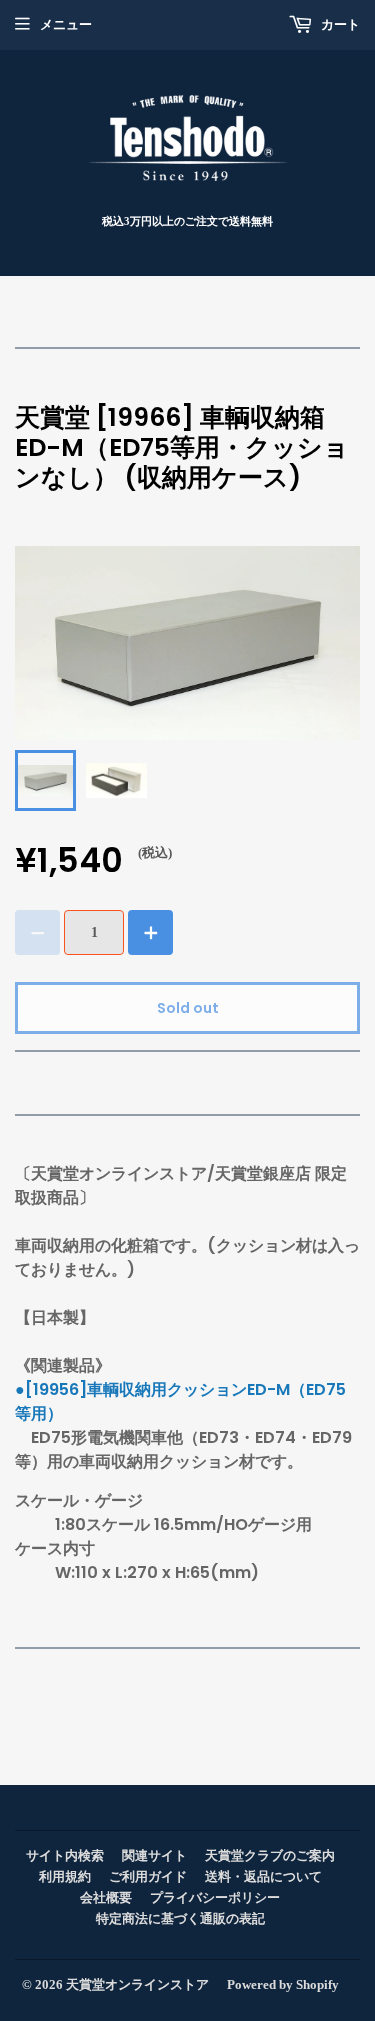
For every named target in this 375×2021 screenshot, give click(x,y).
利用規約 (65, 1876)
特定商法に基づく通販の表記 (180, 1918)
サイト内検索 (65, 1855)
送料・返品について (263, 1876)
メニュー (66, 24)
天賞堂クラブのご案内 (270, 1855)
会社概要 (106, 1897)
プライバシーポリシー (215, 1897)
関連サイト (154, 1855)
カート (339, 24)
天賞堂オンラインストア (137, 1984)
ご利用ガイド (148, 1876)
